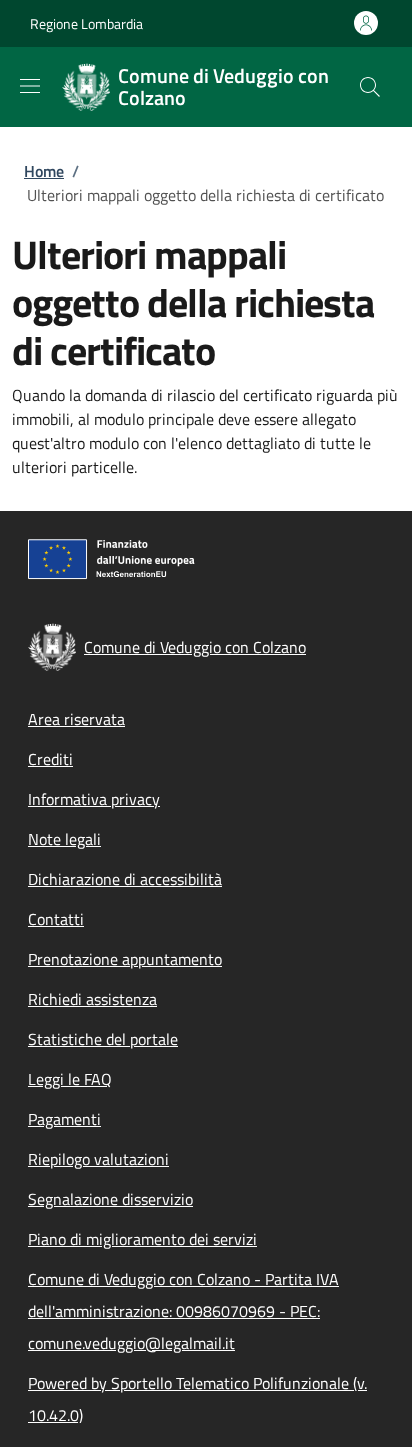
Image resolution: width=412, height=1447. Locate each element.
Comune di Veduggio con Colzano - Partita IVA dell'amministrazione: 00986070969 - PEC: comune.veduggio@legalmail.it (183, 1311)
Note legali (64, 839)
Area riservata (76, 719)
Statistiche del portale (103, 1039)
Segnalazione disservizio (110, 1199)
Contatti (56, 919)
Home (44, 171)
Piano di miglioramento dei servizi (142, 1239)
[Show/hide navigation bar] (30, 86)
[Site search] (370, 87)
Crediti (50, 759)
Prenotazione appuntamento (125, 959)
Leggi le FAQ (70, 1079)
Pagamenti (64, 1119)
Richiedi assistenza (92, 999)
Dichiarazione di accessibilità (125, 879)
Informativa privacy (94, 799)
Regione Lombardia (86, 23)
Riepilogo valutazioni (98, 1159)
